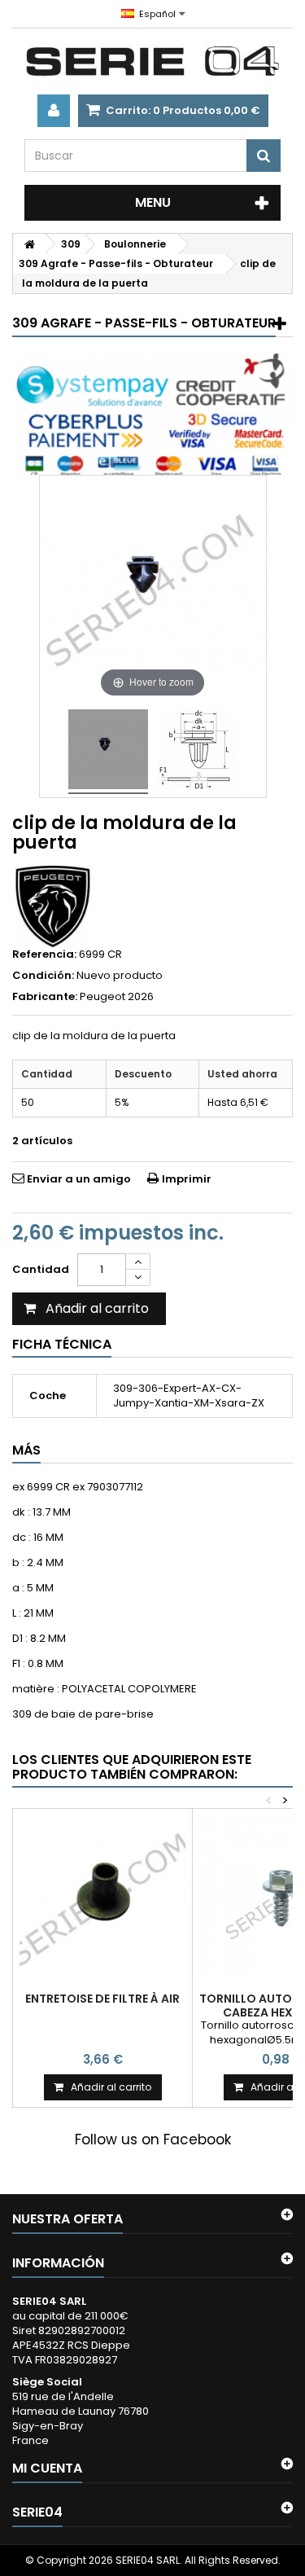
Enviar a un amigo (79, 1179)
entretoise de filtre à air (102, 1999)
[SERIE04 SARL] (152, 61)
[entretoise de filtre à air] (102, 1898)
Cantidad (41, 1269)
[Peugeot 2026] (53, 906)
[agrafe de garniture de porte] (108, 752)
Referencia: (44, 954)
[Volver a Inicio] (29, 244)
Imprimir (187, 1179)
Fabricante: (45, 997)
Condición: (43, 976)
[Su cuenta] (54, 111)
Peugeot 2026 (117, 996)
